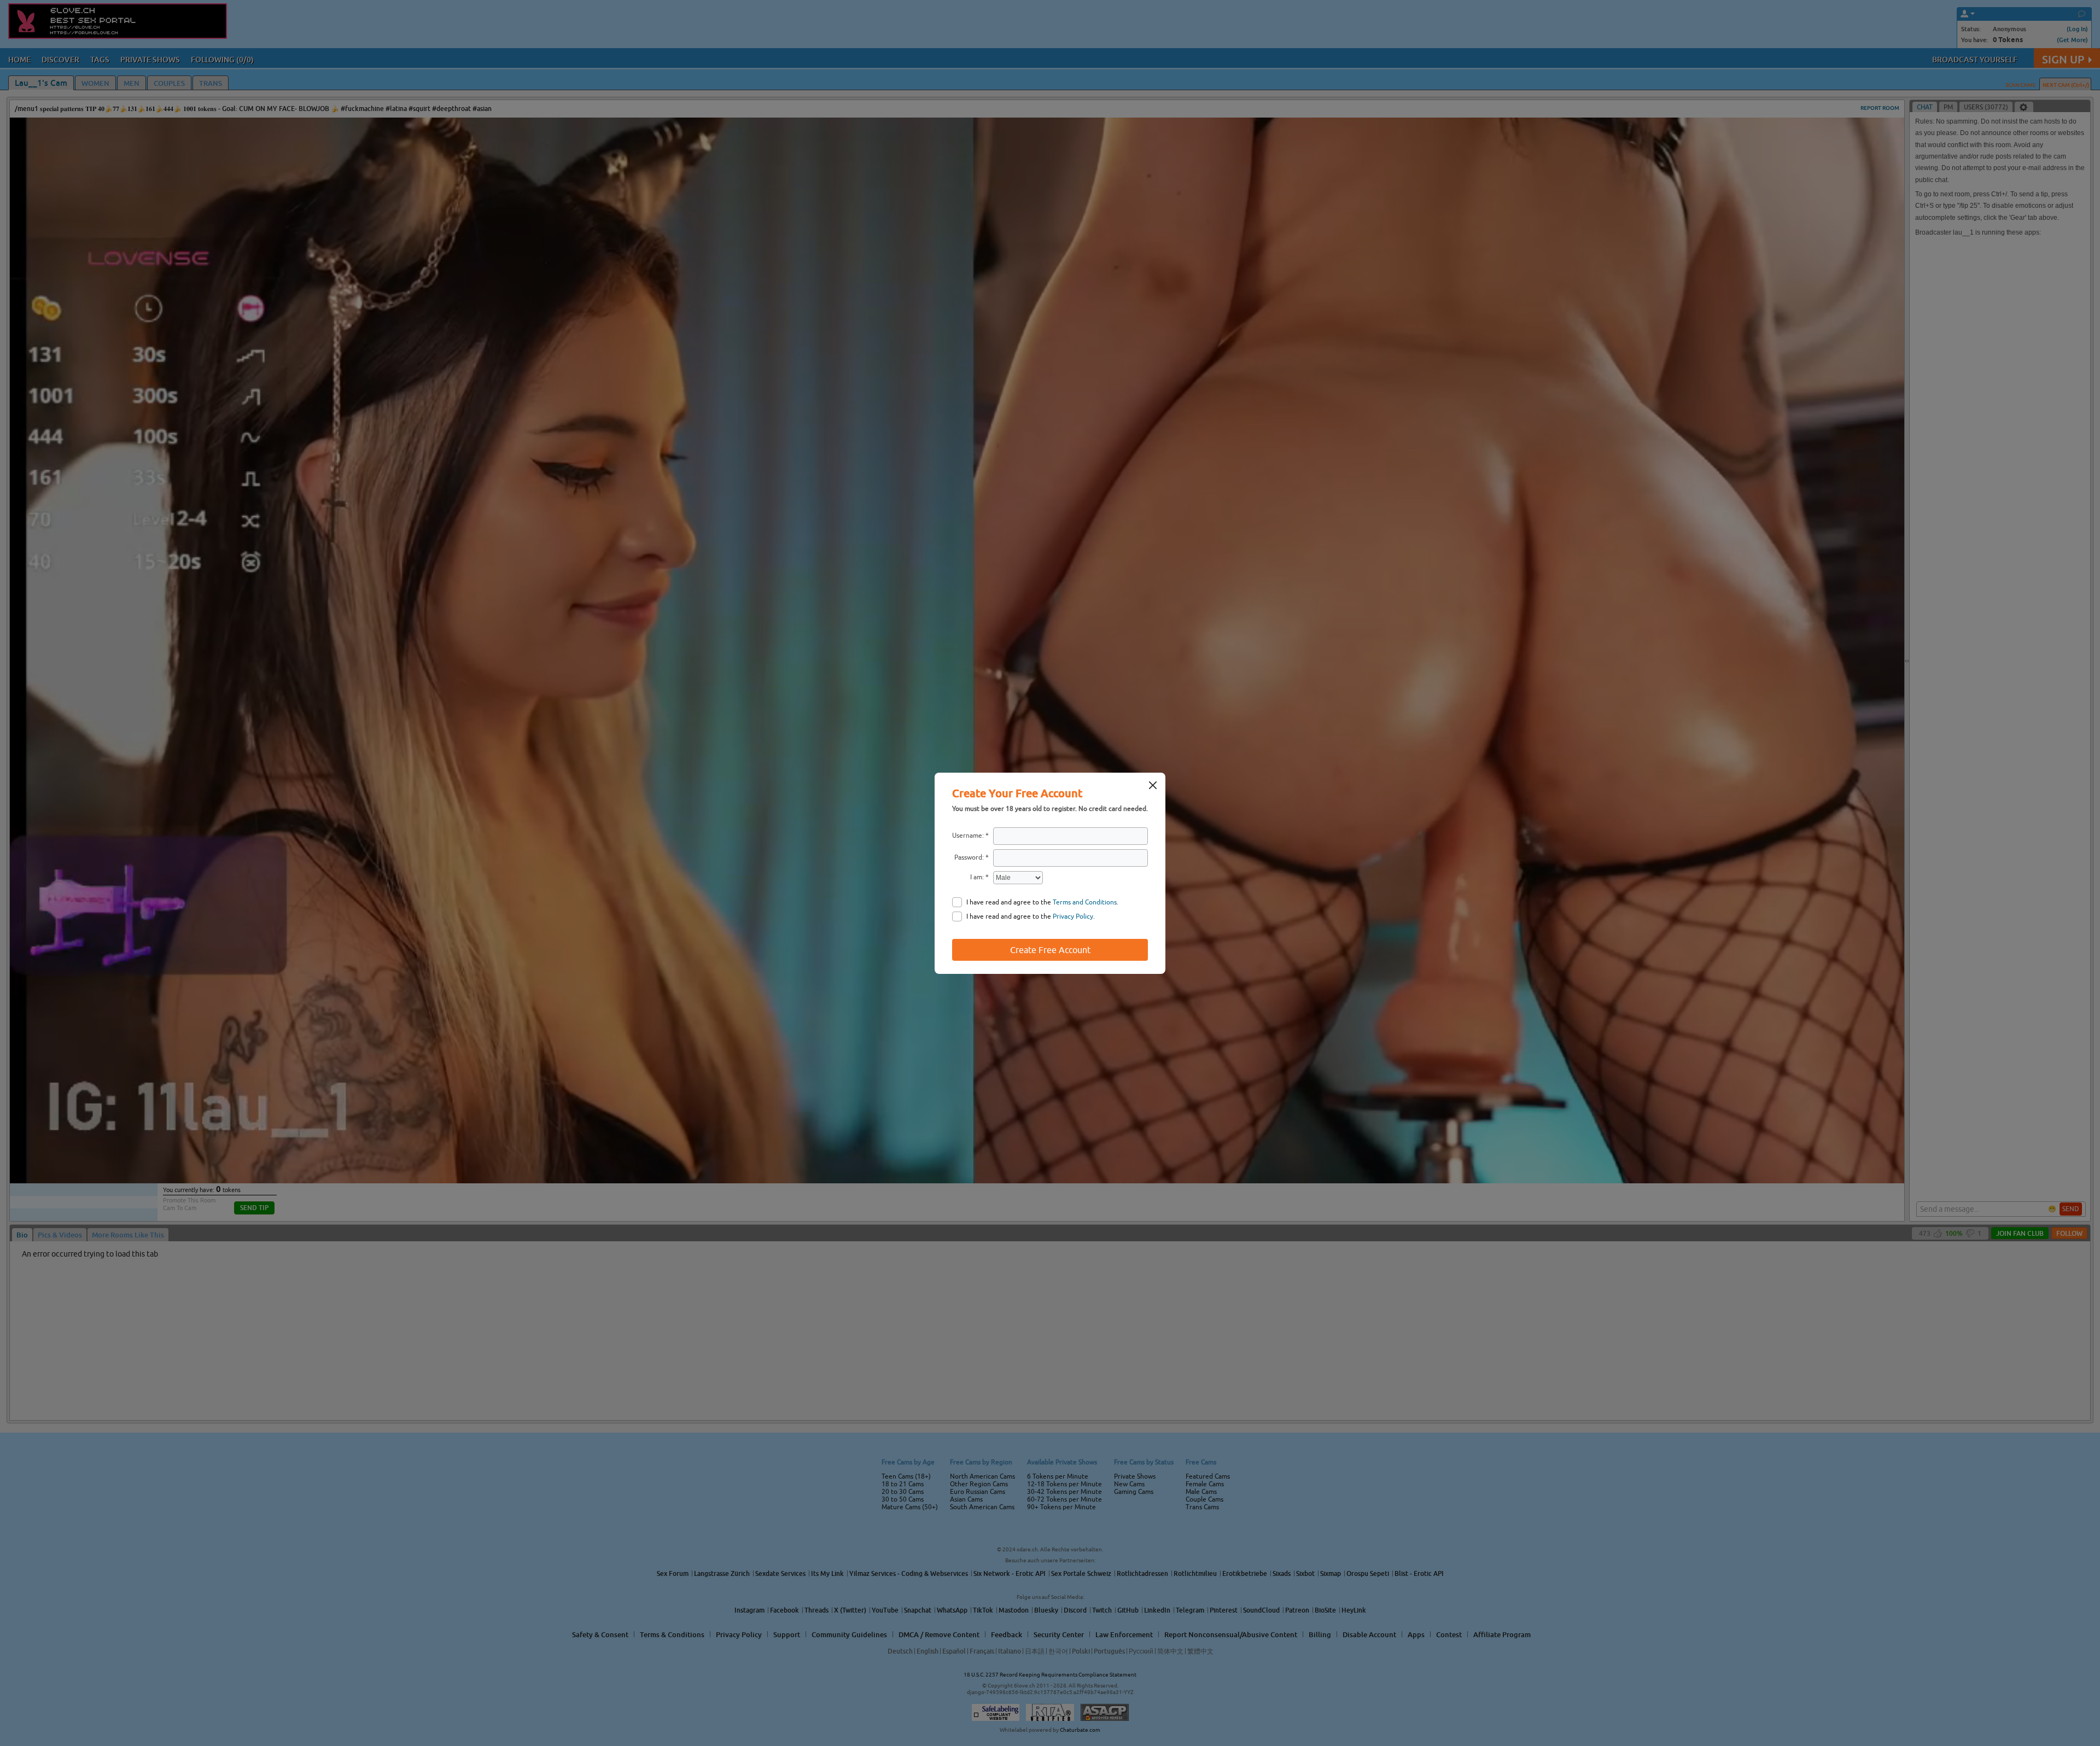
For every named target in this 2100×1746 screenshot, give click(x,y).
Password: (969, 857)
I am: (977, 877)
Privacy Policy (1073, 916)
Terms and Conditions (1085, 902)
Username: (968, 836)
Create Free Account (1050, 950)
